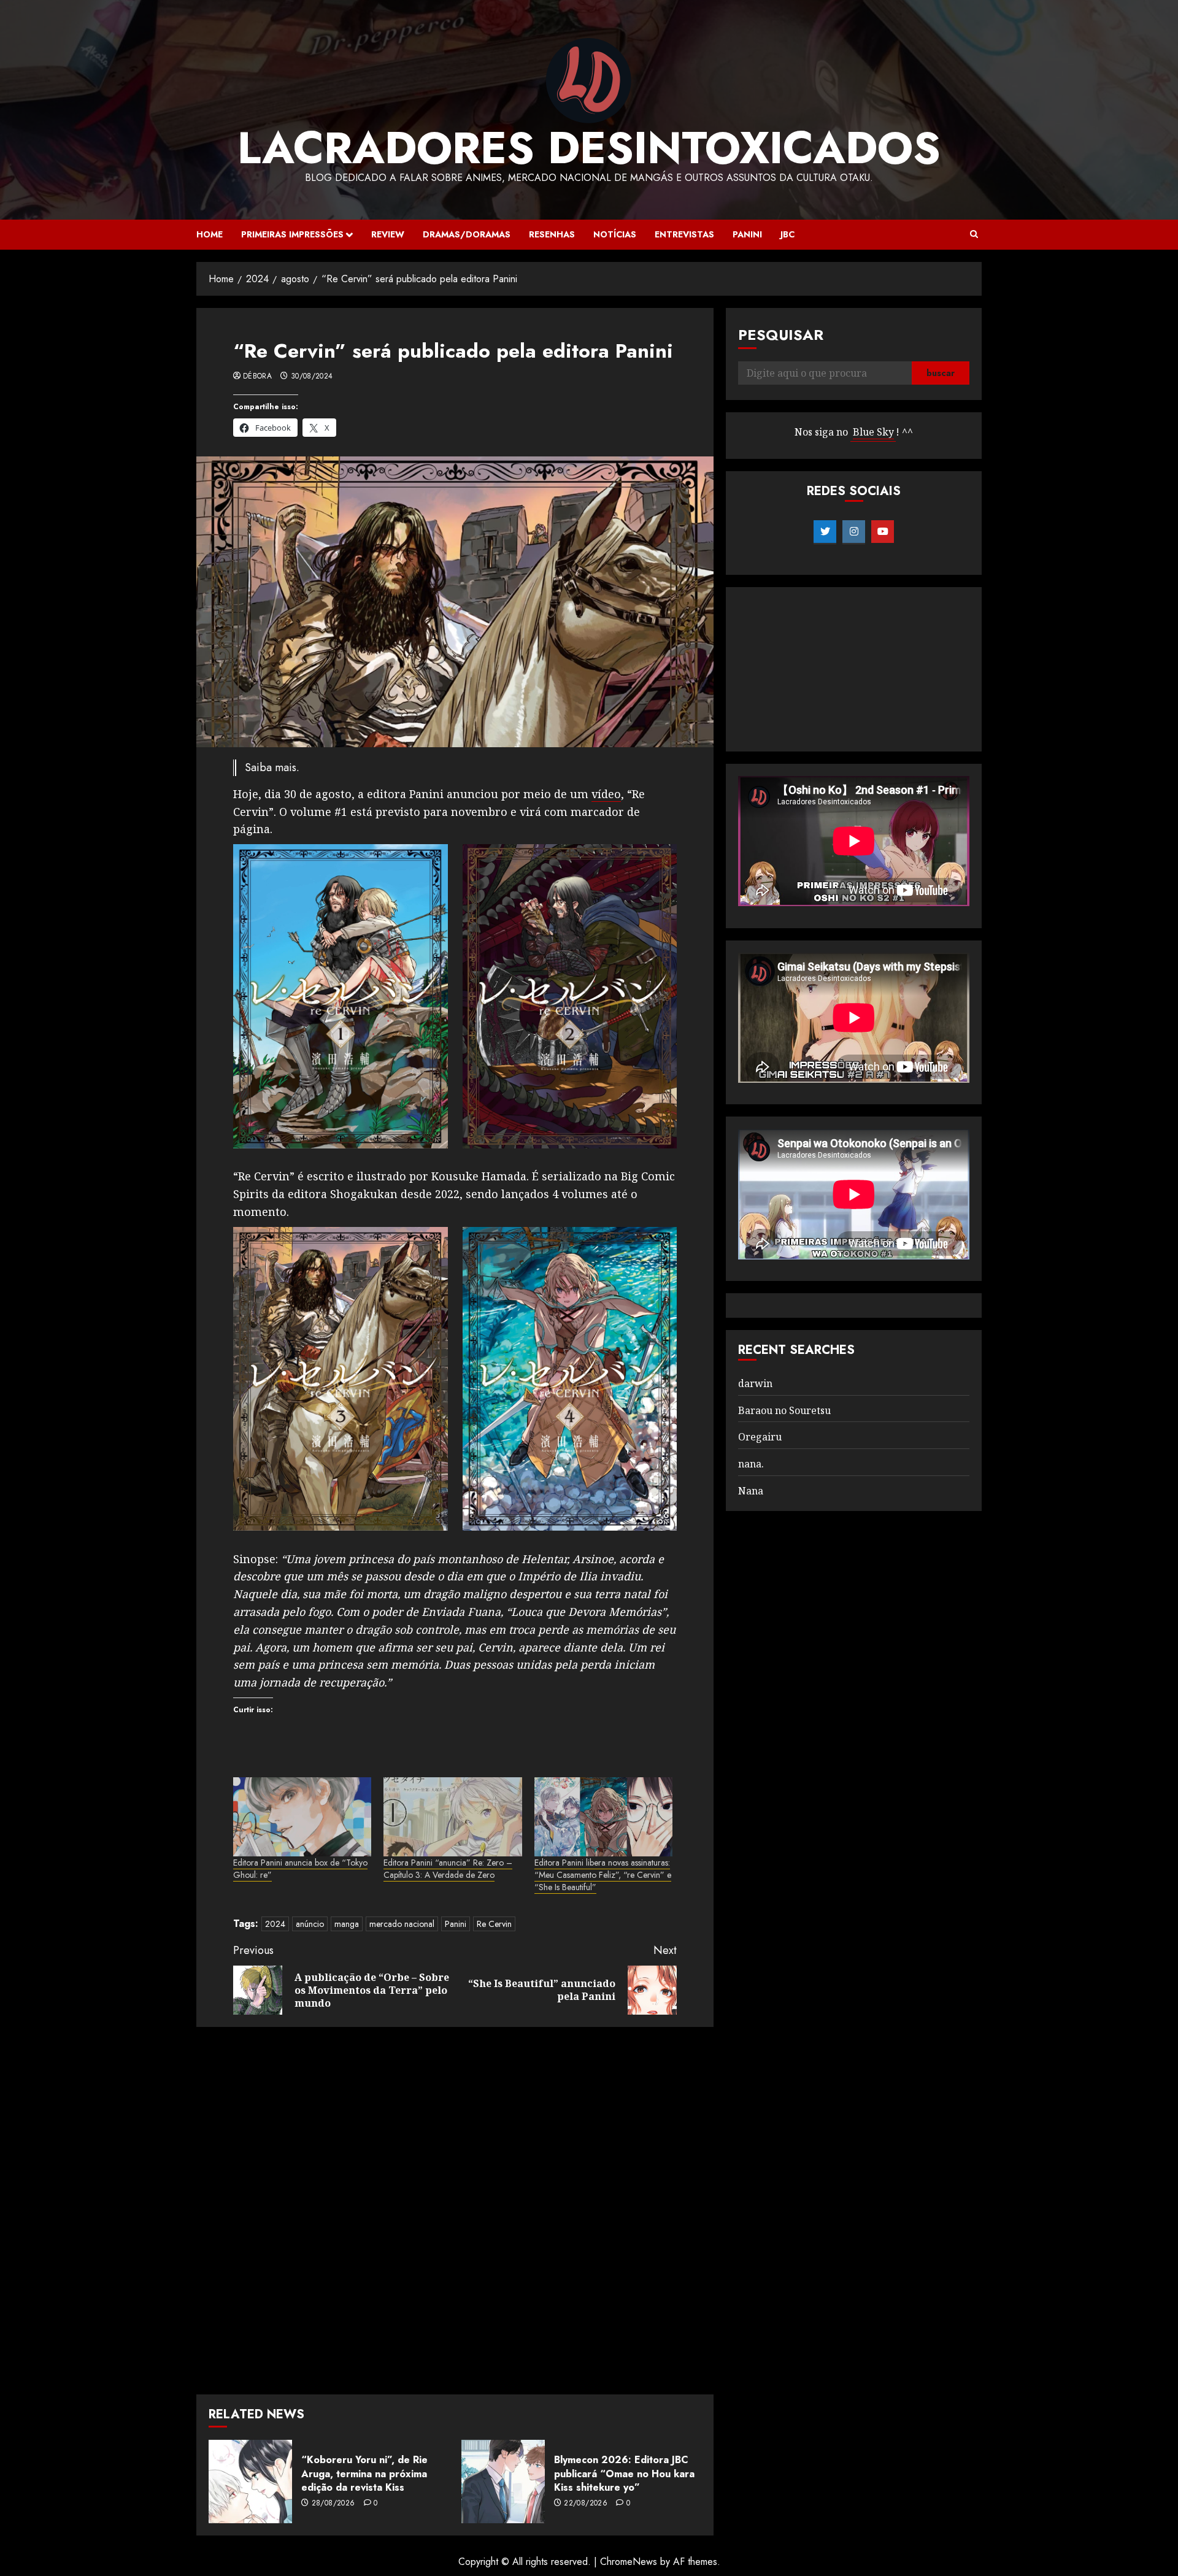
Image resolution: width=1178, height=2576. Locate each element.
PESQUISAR (781, 335)
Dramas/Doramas (467, 234)
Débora (257, 377)
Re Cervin (494, 1924)
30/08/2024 (312, 377)
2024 (275, 1924)
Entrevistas (684, 234)
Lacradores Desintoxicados (589, 148)
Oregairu (760, 1437)
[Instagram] (854, 532)
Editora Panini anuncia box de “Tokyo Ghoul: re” (300, 1869)
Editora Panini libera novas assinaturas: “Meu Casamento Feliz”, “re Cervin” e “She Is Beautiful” (603, 1875)
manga (347, 1924)
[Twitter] (825, 532)
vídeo (606, 794)
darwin (755, 1383)
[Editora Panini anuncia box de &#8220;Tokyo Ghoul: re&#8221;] (302, 1817)
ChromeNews (629, 2562)
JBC (787, 234)
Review (388, 234)
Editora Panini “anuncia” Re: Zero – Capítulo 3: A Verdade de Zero (448, 1869)
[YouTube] (883, 532)
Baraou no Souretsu (784, 1410)
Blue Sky (873, 433)
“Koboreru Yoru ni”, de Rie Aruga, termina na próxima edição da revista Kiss (364, 2474)
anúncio (310, 1924)
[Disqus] (455, 2209)
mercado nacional (402, 1924)
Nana (751, 1491)
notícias (615, 234)
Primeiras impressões (292, 234)
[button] (974, 234)
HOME (210, 234)
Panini (747, 234)
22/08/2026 (586, 2504)
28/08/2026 (333, 2504)
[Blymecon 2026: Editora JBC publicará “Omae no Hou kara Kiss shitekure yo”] (503, 2482)
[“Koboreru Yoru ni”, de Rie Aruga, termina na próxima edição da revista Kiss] (250, 2482)
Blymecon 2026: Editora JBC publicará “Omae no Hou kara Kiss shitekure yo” (624, 2474)
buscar (941, 374)
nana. (751, 1464)
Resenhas (552, 234)
